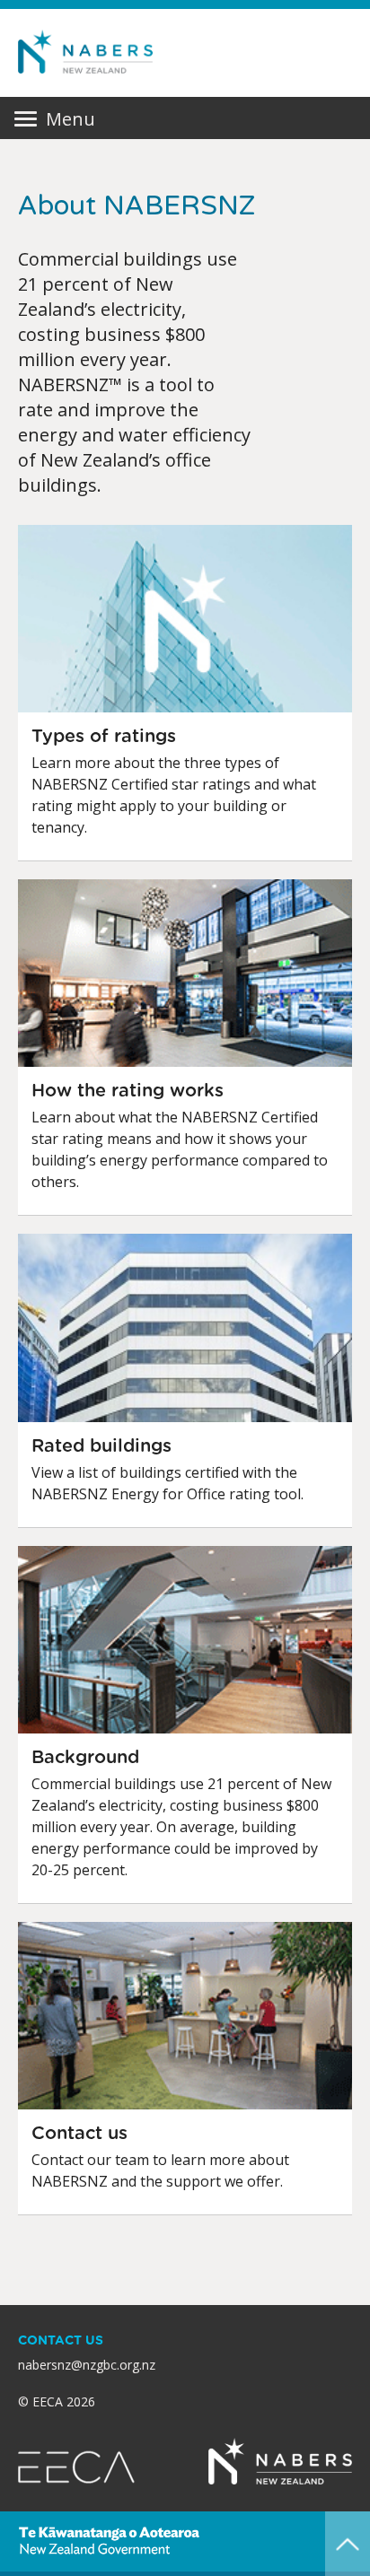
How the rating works (128, 1091)
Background (85, 1758)
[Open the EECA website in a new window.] (76, 2466)
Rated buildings (101, 1446)
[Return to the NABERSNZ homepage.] (85, 52)
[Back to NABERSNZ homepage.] (280, 2461)
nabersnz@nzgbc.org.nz (87, 2365)
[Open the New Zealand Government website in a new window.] (109, 2541)
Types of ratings (104, 737)
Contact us (79, 2134)
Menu (54, 119)
